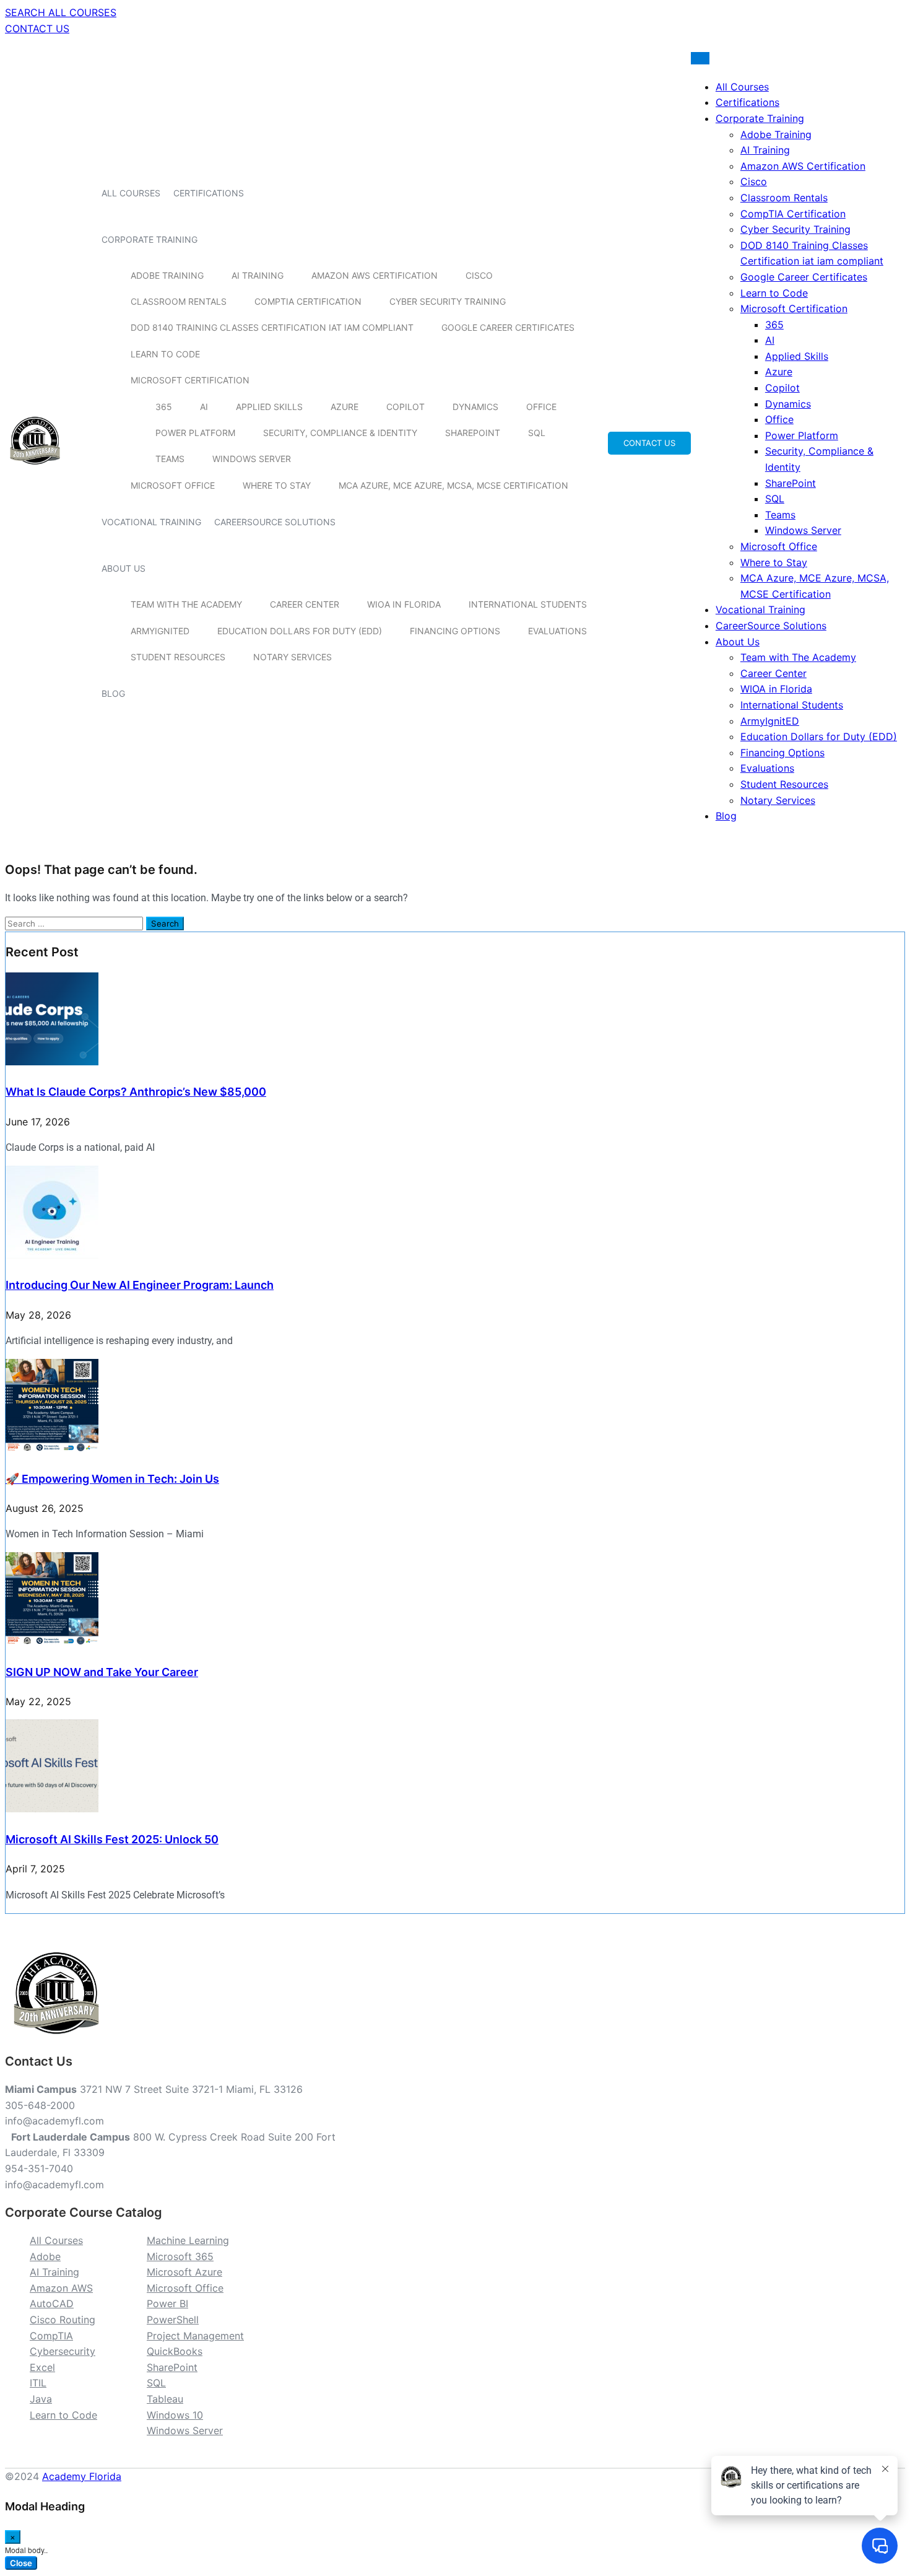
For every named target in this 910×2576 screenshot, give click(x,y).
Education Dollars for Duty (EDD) (300, 631)
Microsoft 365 (180, 2256)
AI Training (258, 275)
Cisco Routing (63, 2320)
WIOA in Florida (404, 604)
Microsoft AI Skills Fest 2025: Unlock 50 (112, 1839)
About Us (123, 568)
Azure (344, 407)
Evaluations (557, 631)
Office (541, 407)
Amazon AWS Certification (375, 275)
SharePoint (473, 433)
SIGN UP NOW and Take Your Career (102, 1672)
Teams (170, 459)
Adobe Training (167, 275)
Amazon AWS (61, 2288)
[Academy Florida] (35, 471)
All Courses (131, 193)
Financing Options (455, 631)
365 (164, 407)
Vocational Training (151, 522)
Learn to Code (165, 354)
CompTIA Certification (308, 301)
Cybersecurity (63, 2351)
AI (204, 407)
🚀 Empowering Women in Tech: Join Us (112, 1479)
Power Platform (195, 433)
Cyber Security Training (448, 301)
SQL (537, 433)
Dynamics (475, 407)
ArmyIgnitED (160, 631)
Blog (113, 693)
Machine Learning (188, 2240)
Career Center (305, 604)
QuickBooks (175, 2351)
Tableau (165, 2399)
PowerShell (173, 2320)
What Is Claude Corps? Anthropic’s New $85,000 (136, 1092)
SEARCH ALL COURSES (61, 12)
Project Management (195, 2336)
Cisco (479, 275)
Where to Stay (277, 485)
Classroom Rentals (179, 301)
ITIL (38, 2383)
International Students (528, 604)
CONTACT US (37, 28)
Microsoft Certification (190, 380)
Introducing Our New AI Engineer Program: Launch (140, 1285)
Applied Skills (269, 407)
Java (41, 2399)
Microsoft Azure (184, 2272)
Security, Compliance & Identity (340, 433)
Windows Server (252, 459)
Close (21, 2563)
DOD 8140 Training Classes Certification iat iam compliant (272, 327)
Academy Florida (82, 2476)
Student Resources (178, 657)
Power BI (167, 2303)
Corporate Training (149, 239)
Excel (42, 2367)
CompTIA (51, 2336)
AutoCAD (52, 2303)
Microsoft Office (173, 485)
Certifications (209, 193)
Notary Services (292, 657)
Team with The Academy (186, 604)
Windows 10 (175, 2415)
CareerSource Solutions (275, 522)
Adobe (45, 2256)
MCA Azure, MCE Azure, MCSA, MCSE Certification (453, 485)
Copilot (405, 407)
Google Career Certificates (508, 327)
